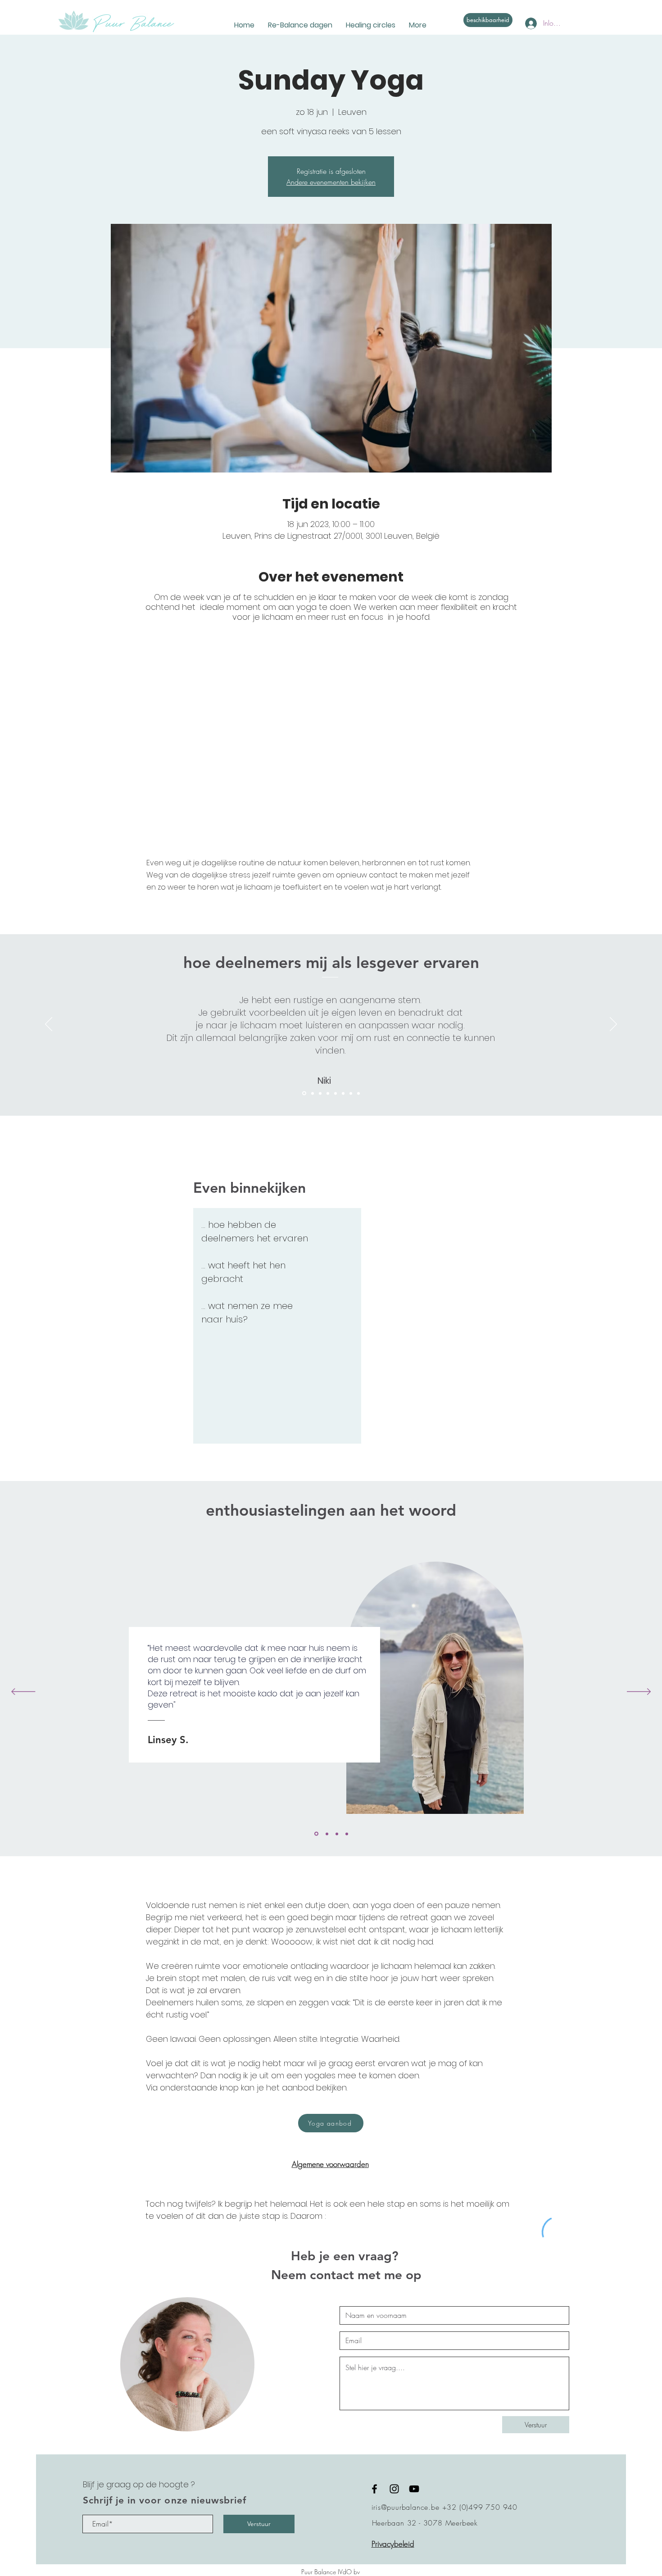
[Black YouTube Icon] (414, 2489)
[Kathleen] (336, 1093)
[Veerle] (328, 1093)
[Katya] (327, 1834)
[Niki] (304, 1093)
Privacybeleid (393, 2544)
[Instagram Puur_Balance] (394, 2489)
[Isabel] (313, 1093)
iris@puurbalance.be (406, 2507)
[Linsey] (351, 1093)
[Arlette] (337, 1834)
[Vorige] (49, 1025)
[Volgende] (613, 1025)
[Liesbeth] (343, 1093)
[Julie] (320, 1093)
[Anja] (358, 1093)
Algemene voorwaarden (330, 2164)
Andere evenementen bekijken (331, 182)
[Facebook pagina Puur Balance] (374, 2489)
